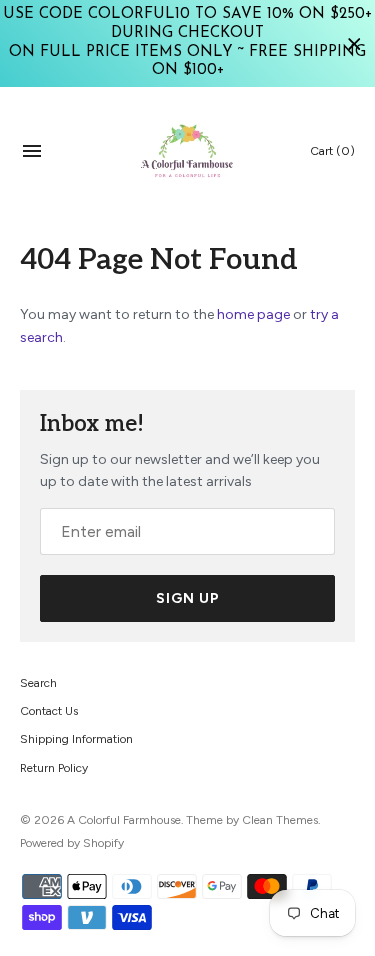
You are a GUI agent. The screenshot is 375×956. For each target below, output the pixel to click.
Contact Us (49, 711)
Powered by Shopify (72, 843)
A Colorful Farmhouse (124, 820)
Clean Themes (280, 820)
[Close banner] (354, 43)
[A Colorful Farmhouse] (187, 151)
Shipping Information (76, 739)
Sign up (188, 598)
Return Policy (54, 768)
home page (253, 314)
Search (38, 683)
